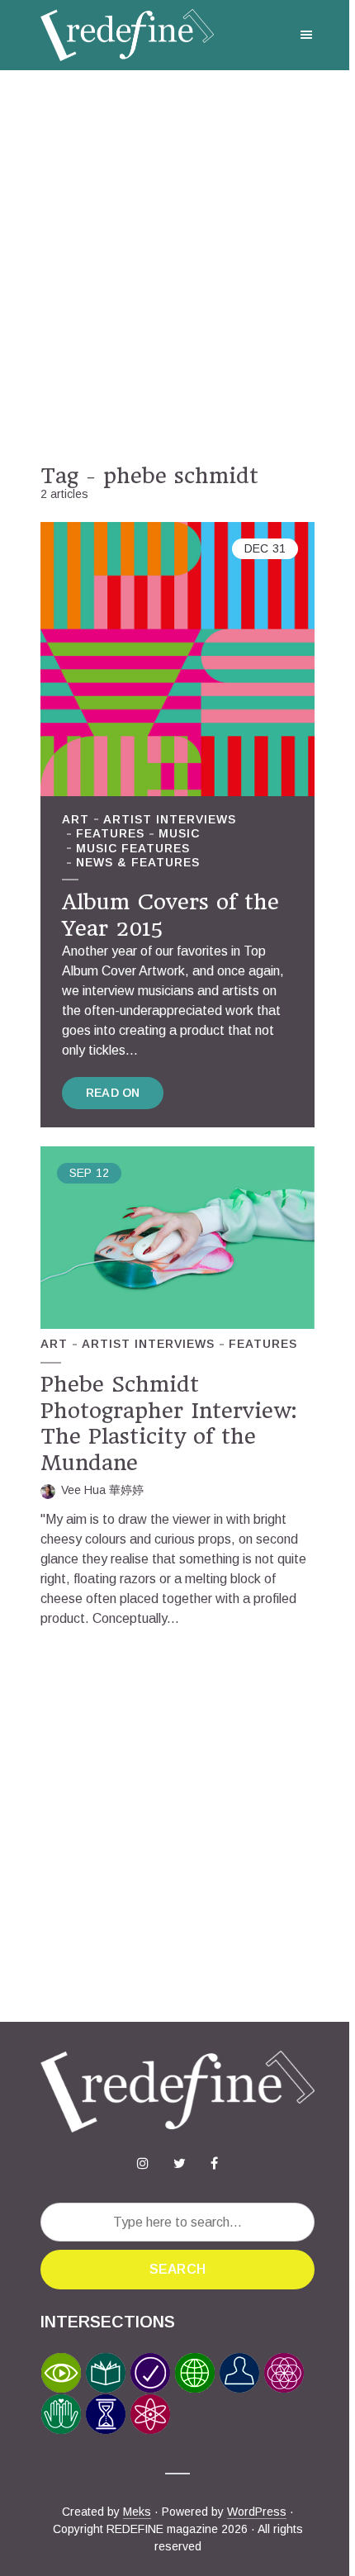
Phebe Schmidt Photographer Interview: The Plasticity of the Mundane (168, 1423)
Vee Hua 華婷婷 (102, 1490)
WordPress (257, 2512)
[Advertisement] (177, 267)
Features (110, 833)
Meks (137, 2512)
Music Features (133, 848)
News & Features (138, 862)
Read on (113, 1093)
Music (179, 833)
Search (177, 2269)
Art (76, 819)
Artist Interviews (170, 819)
